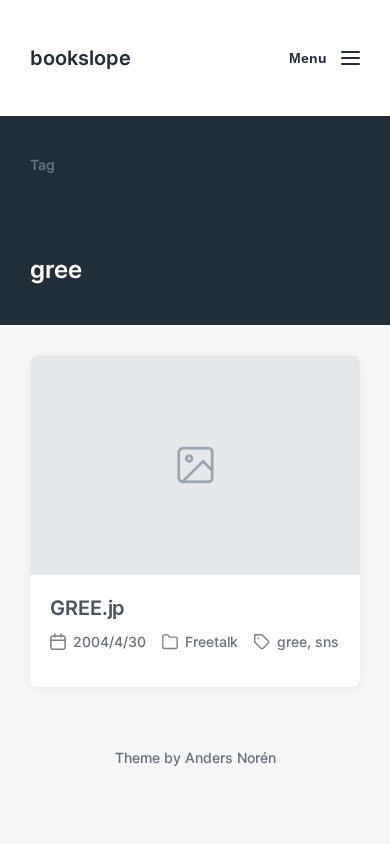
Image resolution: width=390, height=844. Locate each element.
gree (292, 641)
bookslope (80, 58)
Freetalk (211, 641)
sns (327, 641)
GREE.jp (87, 608)
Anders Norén (230, 757)
